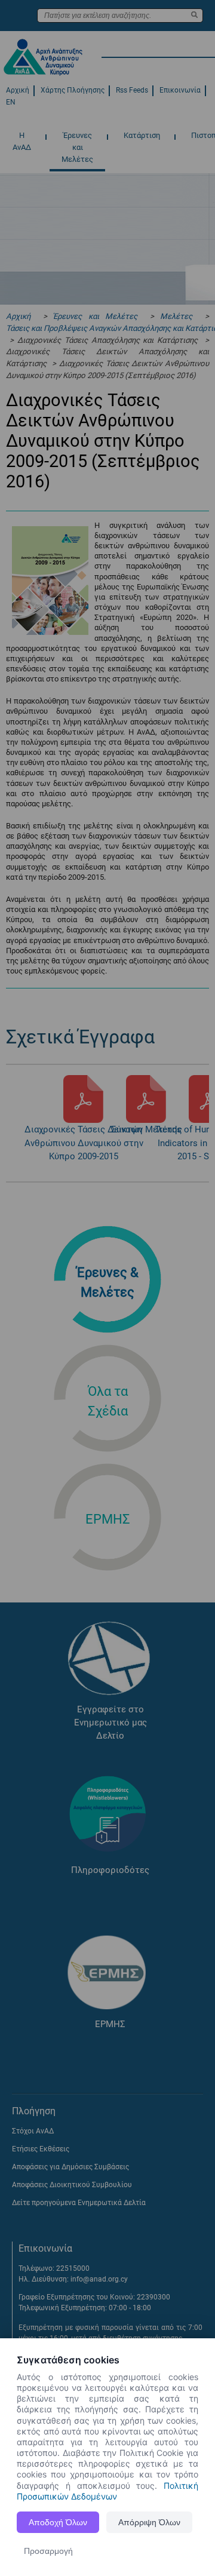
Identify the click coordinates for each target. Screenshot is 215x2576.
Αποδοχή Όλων (58, 2522)
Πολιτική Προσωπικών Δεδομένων (107, 2491)
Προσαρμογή (48, 2551)
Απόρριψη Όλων (149, 2522)
